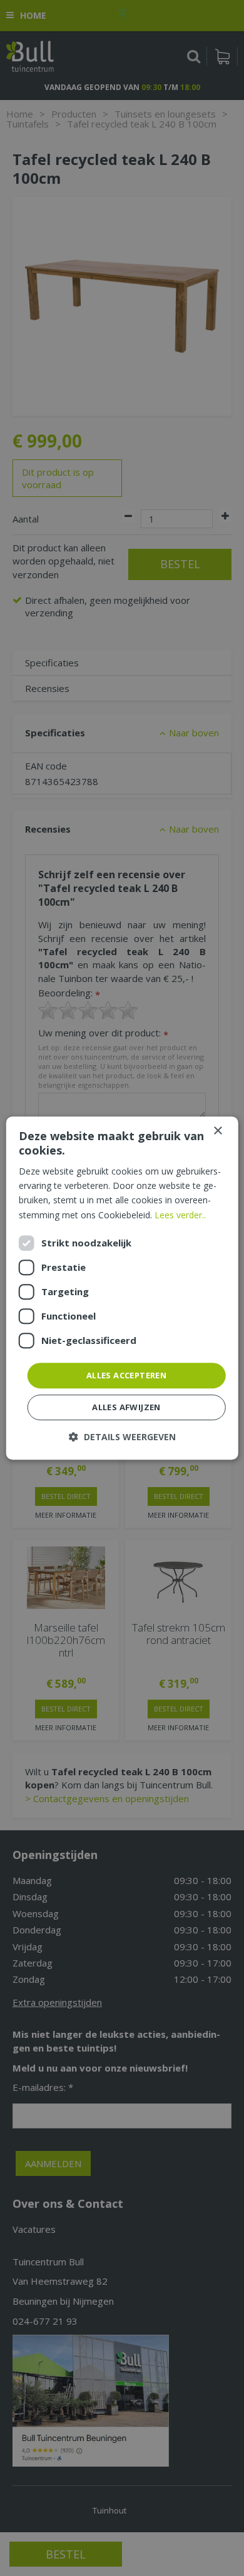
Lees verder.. (180, 1215)
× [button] (217, 1131)
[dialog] (122, 1288)
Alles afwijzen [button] (126, 1407)
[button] (122, 1437)
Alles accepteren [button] (126, 1375)
